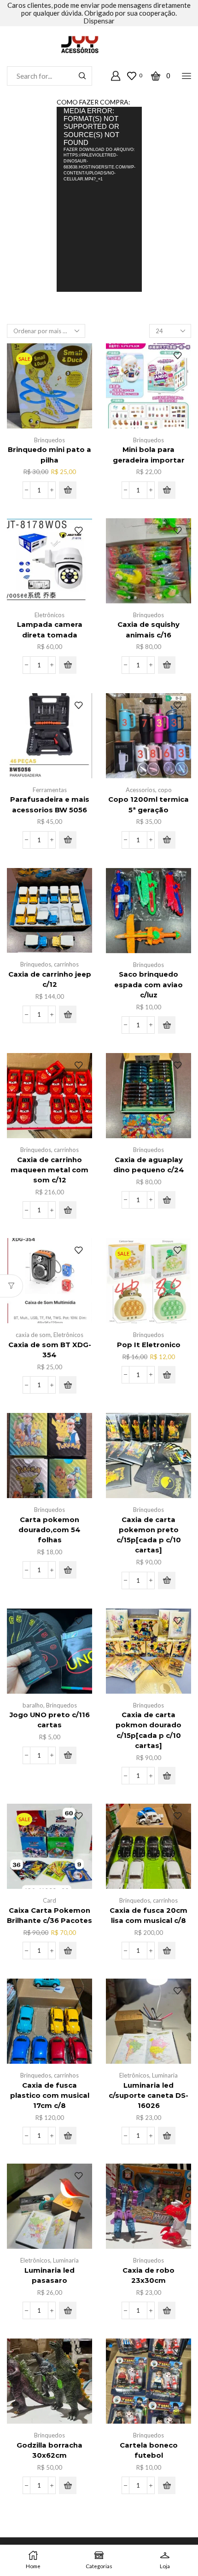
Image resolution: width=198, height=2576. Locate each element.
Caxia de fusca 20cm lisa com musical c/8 (148, 1916)
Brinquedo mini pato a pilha (49, 455)
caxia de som (33, 1335)
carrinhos (66, 964)
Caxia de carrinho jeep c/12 (50, 979)
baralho (33, 1705)
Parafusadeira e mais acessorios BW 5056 (50, 805)
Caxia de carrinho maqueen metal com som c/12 (49, 1170)
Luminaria (165, 2075)
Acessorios (140, 790)
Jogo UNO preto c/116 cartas (50, 1720)
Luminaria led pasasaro (49, 2275)
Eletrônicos (49, 615)
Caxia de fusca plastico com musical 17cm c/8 (50, 2096)
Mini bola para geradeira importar (149, 455)
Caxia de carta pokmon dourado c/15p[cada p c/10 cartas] (148, 1730)
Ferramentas (50, 790)
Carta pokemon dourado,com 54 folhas (49, 1530)
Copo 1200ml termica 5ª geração (148, 805)
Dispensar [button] (99, 21)
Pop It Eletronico (149, 1345)
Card (49, 1900)
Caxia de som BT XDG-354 (50, 1350)
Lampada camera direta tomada (50, 630)
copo (165, 790)
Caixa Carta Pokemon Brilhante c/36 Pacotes (49, 1916)
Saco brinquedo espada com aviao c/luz (148, 984)
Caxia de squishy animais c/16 (148, 630)
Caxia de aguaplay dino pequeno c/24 (149, 1165)
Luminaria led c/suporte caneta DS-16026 (148, 2096)
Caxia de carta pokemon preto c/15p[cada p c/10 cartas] (149, 1535)
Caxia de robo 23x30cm (148, 2275)
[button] (68, 490)
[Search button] (82, 76)
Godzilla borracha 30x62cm (49, 2450)
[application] (99, 199)
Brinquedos (49, 440)
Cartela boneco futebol (149, 2450)
